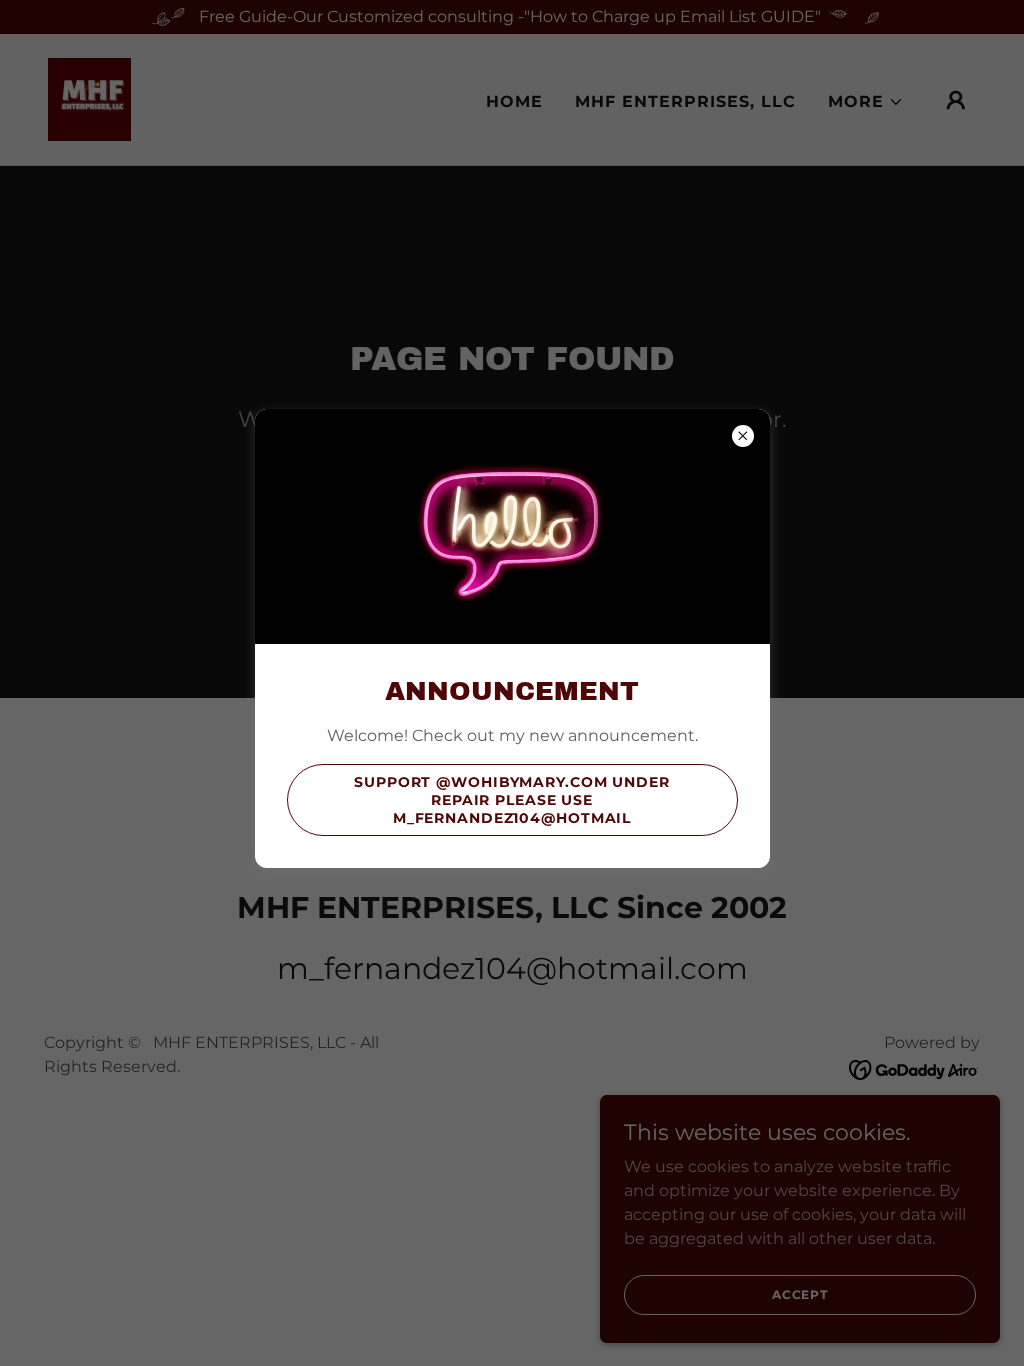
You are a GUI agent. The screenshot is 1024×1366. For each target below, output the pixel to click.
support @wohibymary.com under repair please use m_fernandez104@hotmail (512, 800)
